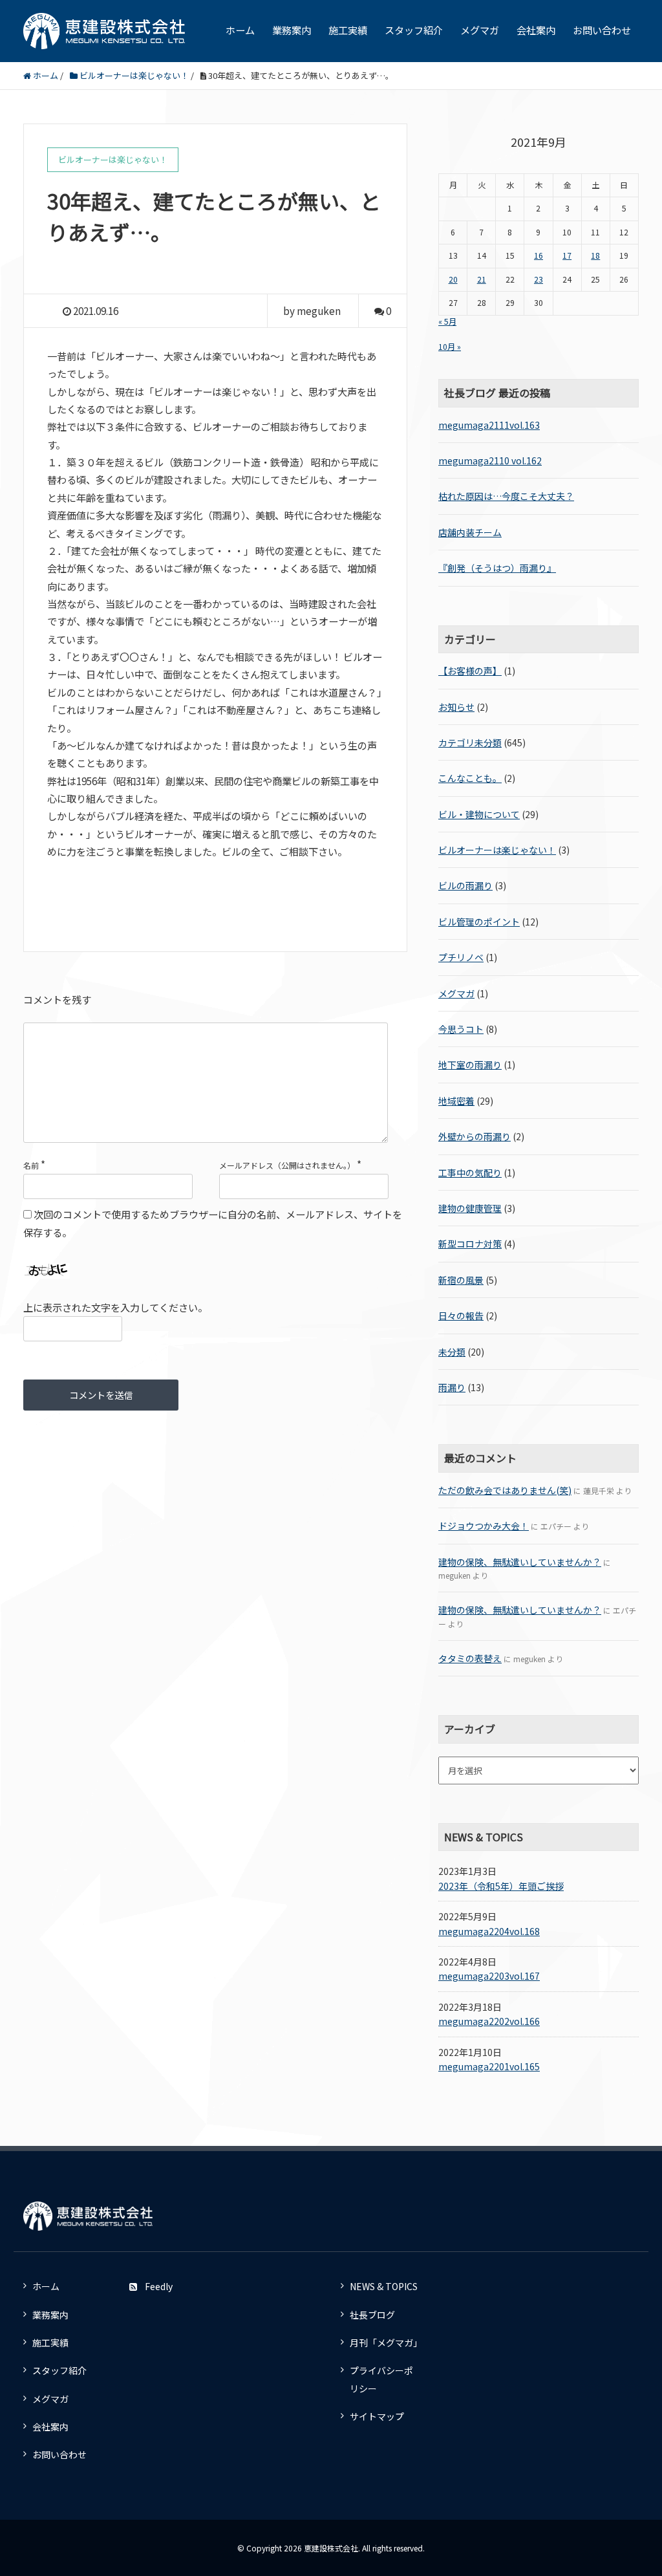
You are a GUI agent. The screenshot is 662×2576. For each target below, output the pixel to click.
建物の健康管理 (470, 1208)
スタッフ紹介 (414, 30)
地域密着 (456, 1101)
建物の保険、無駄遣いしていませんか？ (520, 1562)
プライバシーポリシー (381, 2379)
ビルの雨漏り (465, 885)
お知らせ (456, 707)
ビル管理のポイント (479, 922)
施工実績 (348, 30)
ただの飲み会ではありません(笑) (505, 1490)
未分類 (452, 1352)
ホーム (240, 30)
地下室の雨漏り (470, 1065)
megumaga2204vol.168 (489, 1931)
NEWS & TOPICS (384, 2286)
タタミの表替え (470, 1658)
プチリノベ (461, 957)
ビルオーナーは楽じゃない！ (497, 850)
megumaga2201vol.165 (489, 2066)
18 (595, 255)
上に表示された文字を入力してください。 (115, 1307)
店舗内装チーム (470, 532)
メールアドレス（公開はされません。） (287, 1165)
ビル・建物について (479, 814)
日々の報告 (461, 1315)
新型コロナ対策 (470, 1244)
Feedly (159, 2286)
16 (539, 255)
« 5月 (447, 321)
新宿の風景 (461, 1280)
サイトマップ (377, 2416)
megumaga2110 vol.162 (490, 460)
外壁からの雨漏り (475, 1136)
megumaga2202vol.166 (489, 2021)
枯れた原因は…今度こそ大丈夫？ (506, 496)
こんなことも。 (470, 778)
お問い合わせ (602, 30)
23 (539, 279)
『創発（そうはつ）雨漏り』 (497, 568)
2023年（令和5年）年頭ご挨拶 (501, 1886)
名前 (31, 1165)
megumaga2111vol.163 (489, 425)
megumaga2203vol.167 (489, 1976)
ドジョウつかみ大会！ (484, 1526)
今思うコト (461, 1029)
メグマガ (480, 30)
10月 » (450, 347)
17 (567, 255)
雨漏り (452, 1387)
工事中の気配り (470, 1173)
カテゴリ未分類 (470, 742)
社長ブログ (372, 2315)
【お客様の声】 (470, 671)
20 (453, 279)
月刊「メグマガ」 (386, 2343)
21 (482, 279)
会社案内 (536, 30)
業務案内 (292, 30)
